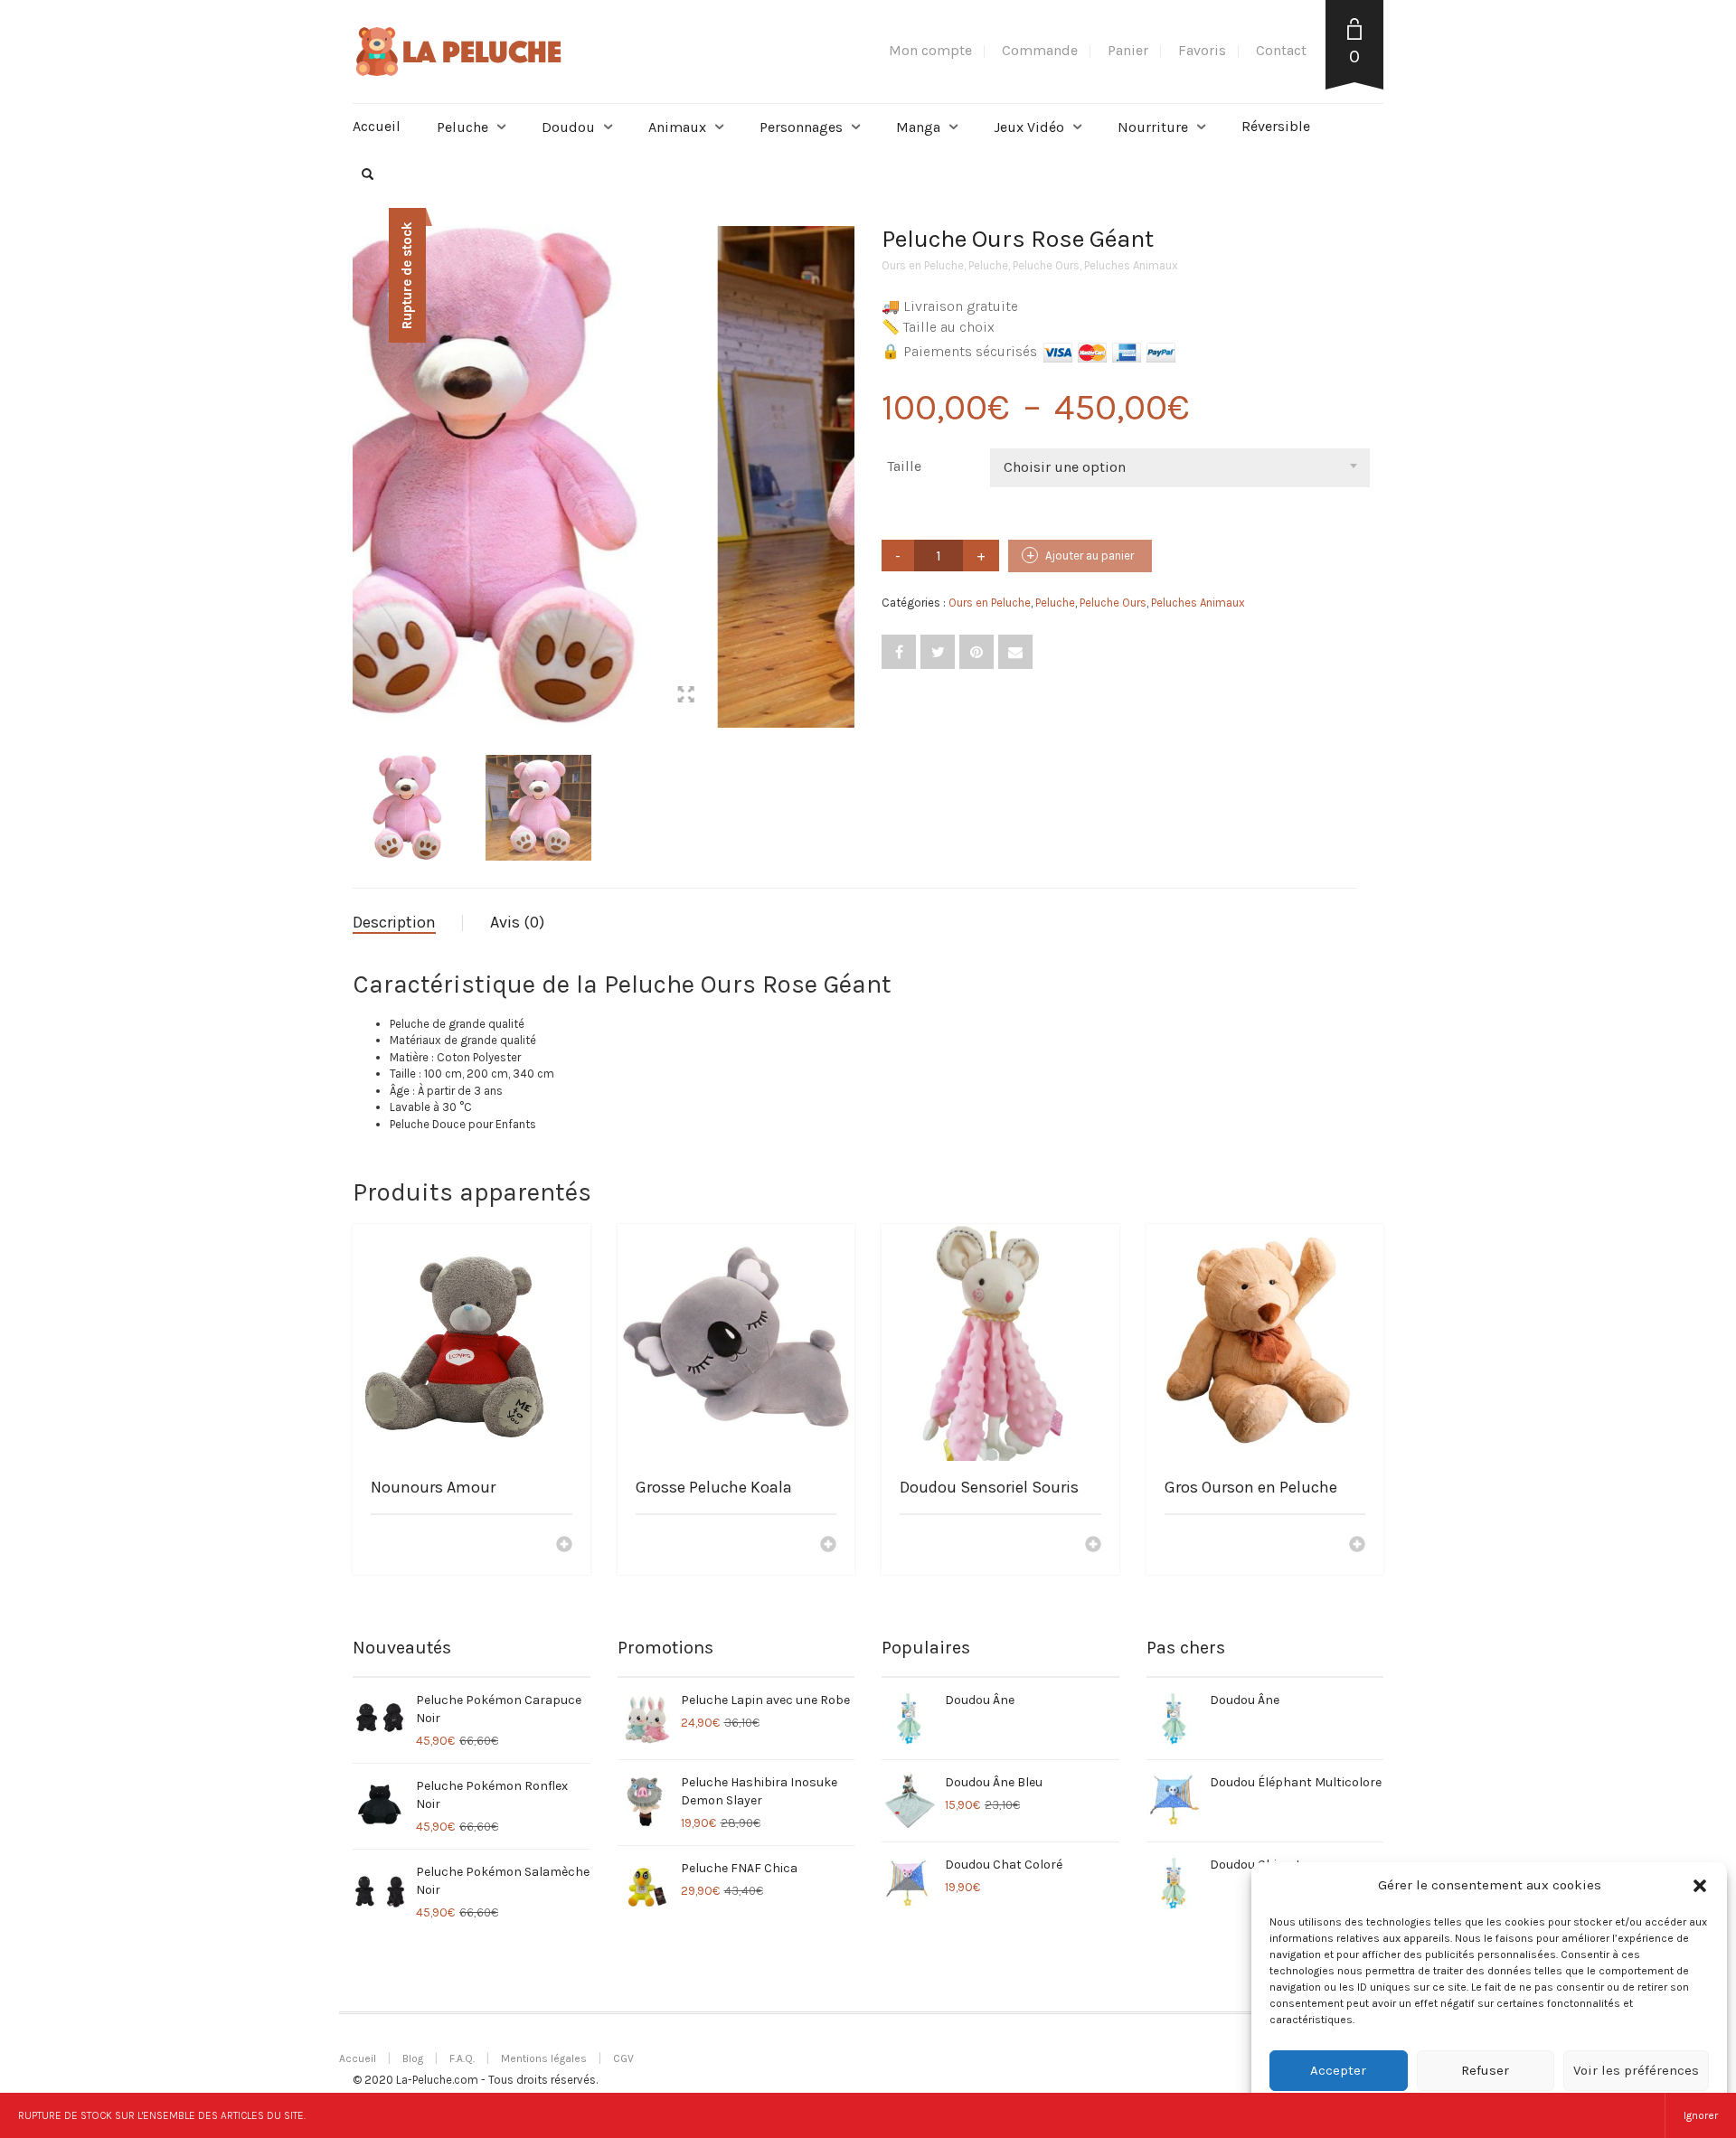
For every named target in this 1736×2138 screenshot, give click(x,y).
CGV (623, 2058)
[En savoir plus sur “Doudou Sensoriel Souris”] (1093, 1546)
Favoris (1202, 50)
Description (394, 922)
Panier (1128, 50)
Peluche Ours (1046, 265)
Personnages (801, 127)
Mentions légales (544, 2058)
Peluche (462, 127)
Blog (413, 2058)
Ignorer (1701, 2115)
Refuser (1485, 2070)
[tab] (408, 923)
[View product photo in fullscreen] (823, 697)
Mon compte (930, 50)
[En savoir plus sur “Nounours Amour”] (564, 1546)
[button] (1700, 1886)
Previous (363, 456)
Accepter (1338, 2070)
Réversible (1276, 126)
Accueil (377, 126)
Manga (918, 127)
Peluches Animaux (1131, 265)
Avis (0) (517, 922)
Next (844, 456)
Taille (904, 466)
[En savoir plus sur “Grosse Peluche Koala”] (828, 1546)
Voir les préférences (1636, 2070)
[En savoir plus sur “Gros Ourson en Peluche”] (1357, 1546)
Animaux (677, 127)
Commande (1040, 50)
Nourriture (1153, 127)
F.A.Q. (462, 2058)
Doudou (568, 127)
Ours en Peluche (923, 265)
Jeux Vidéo (1029, 127)
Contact (1281, 50)
